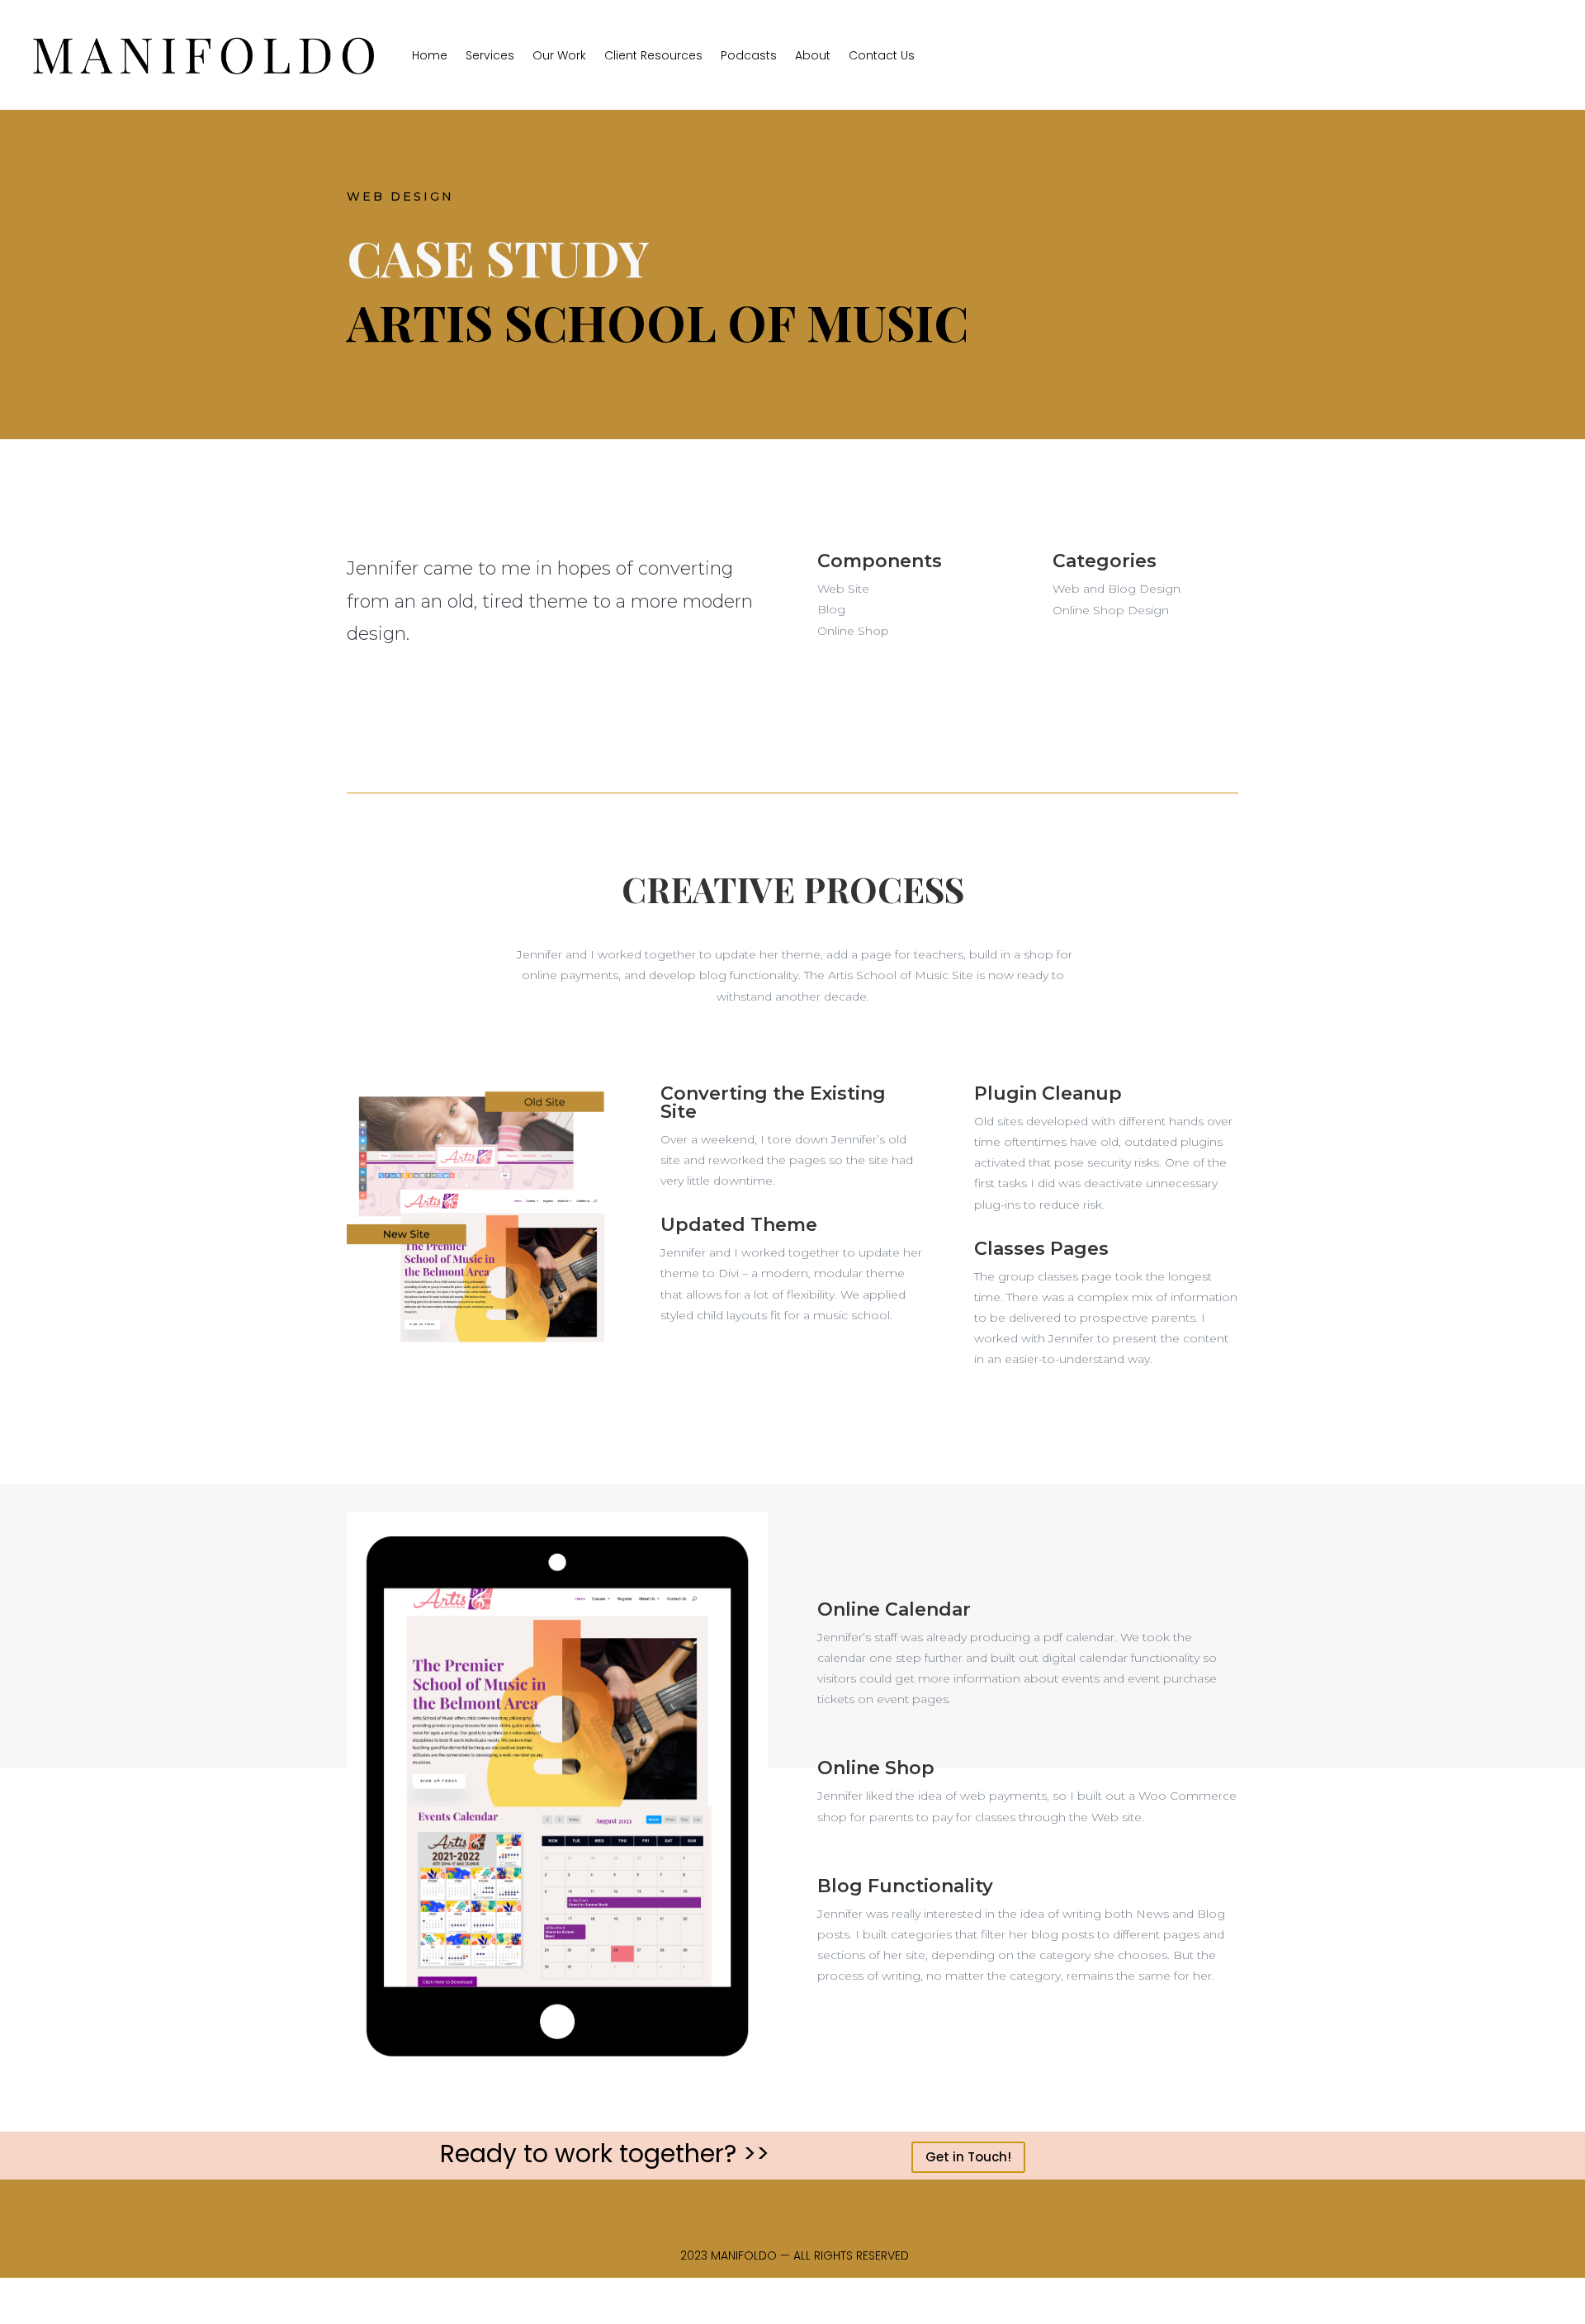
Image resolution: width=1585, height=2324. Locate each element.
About (813, 55)
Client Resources (653, 55)
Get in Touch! (968, 2157)
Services (490, 55)
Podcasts (749, 55)
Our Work (559, 55)
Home (430, 55)
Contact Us (882, 55)
